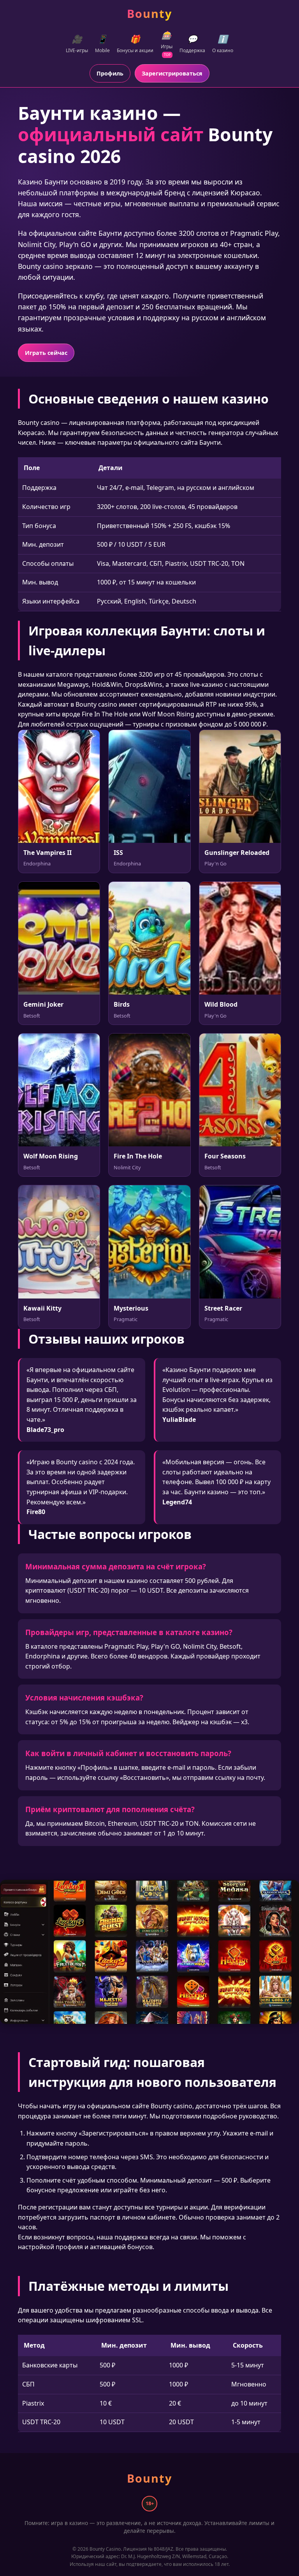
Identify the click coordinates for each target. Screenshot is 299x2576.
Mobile (102, 44)
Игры (167, 43)
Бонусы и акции (135, 44)
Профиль (110, 73)
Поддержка (192, 44)
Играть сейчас (46, 353)
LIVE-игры (77, 44)
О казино (223, 44)
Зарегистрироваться (172, 73)
